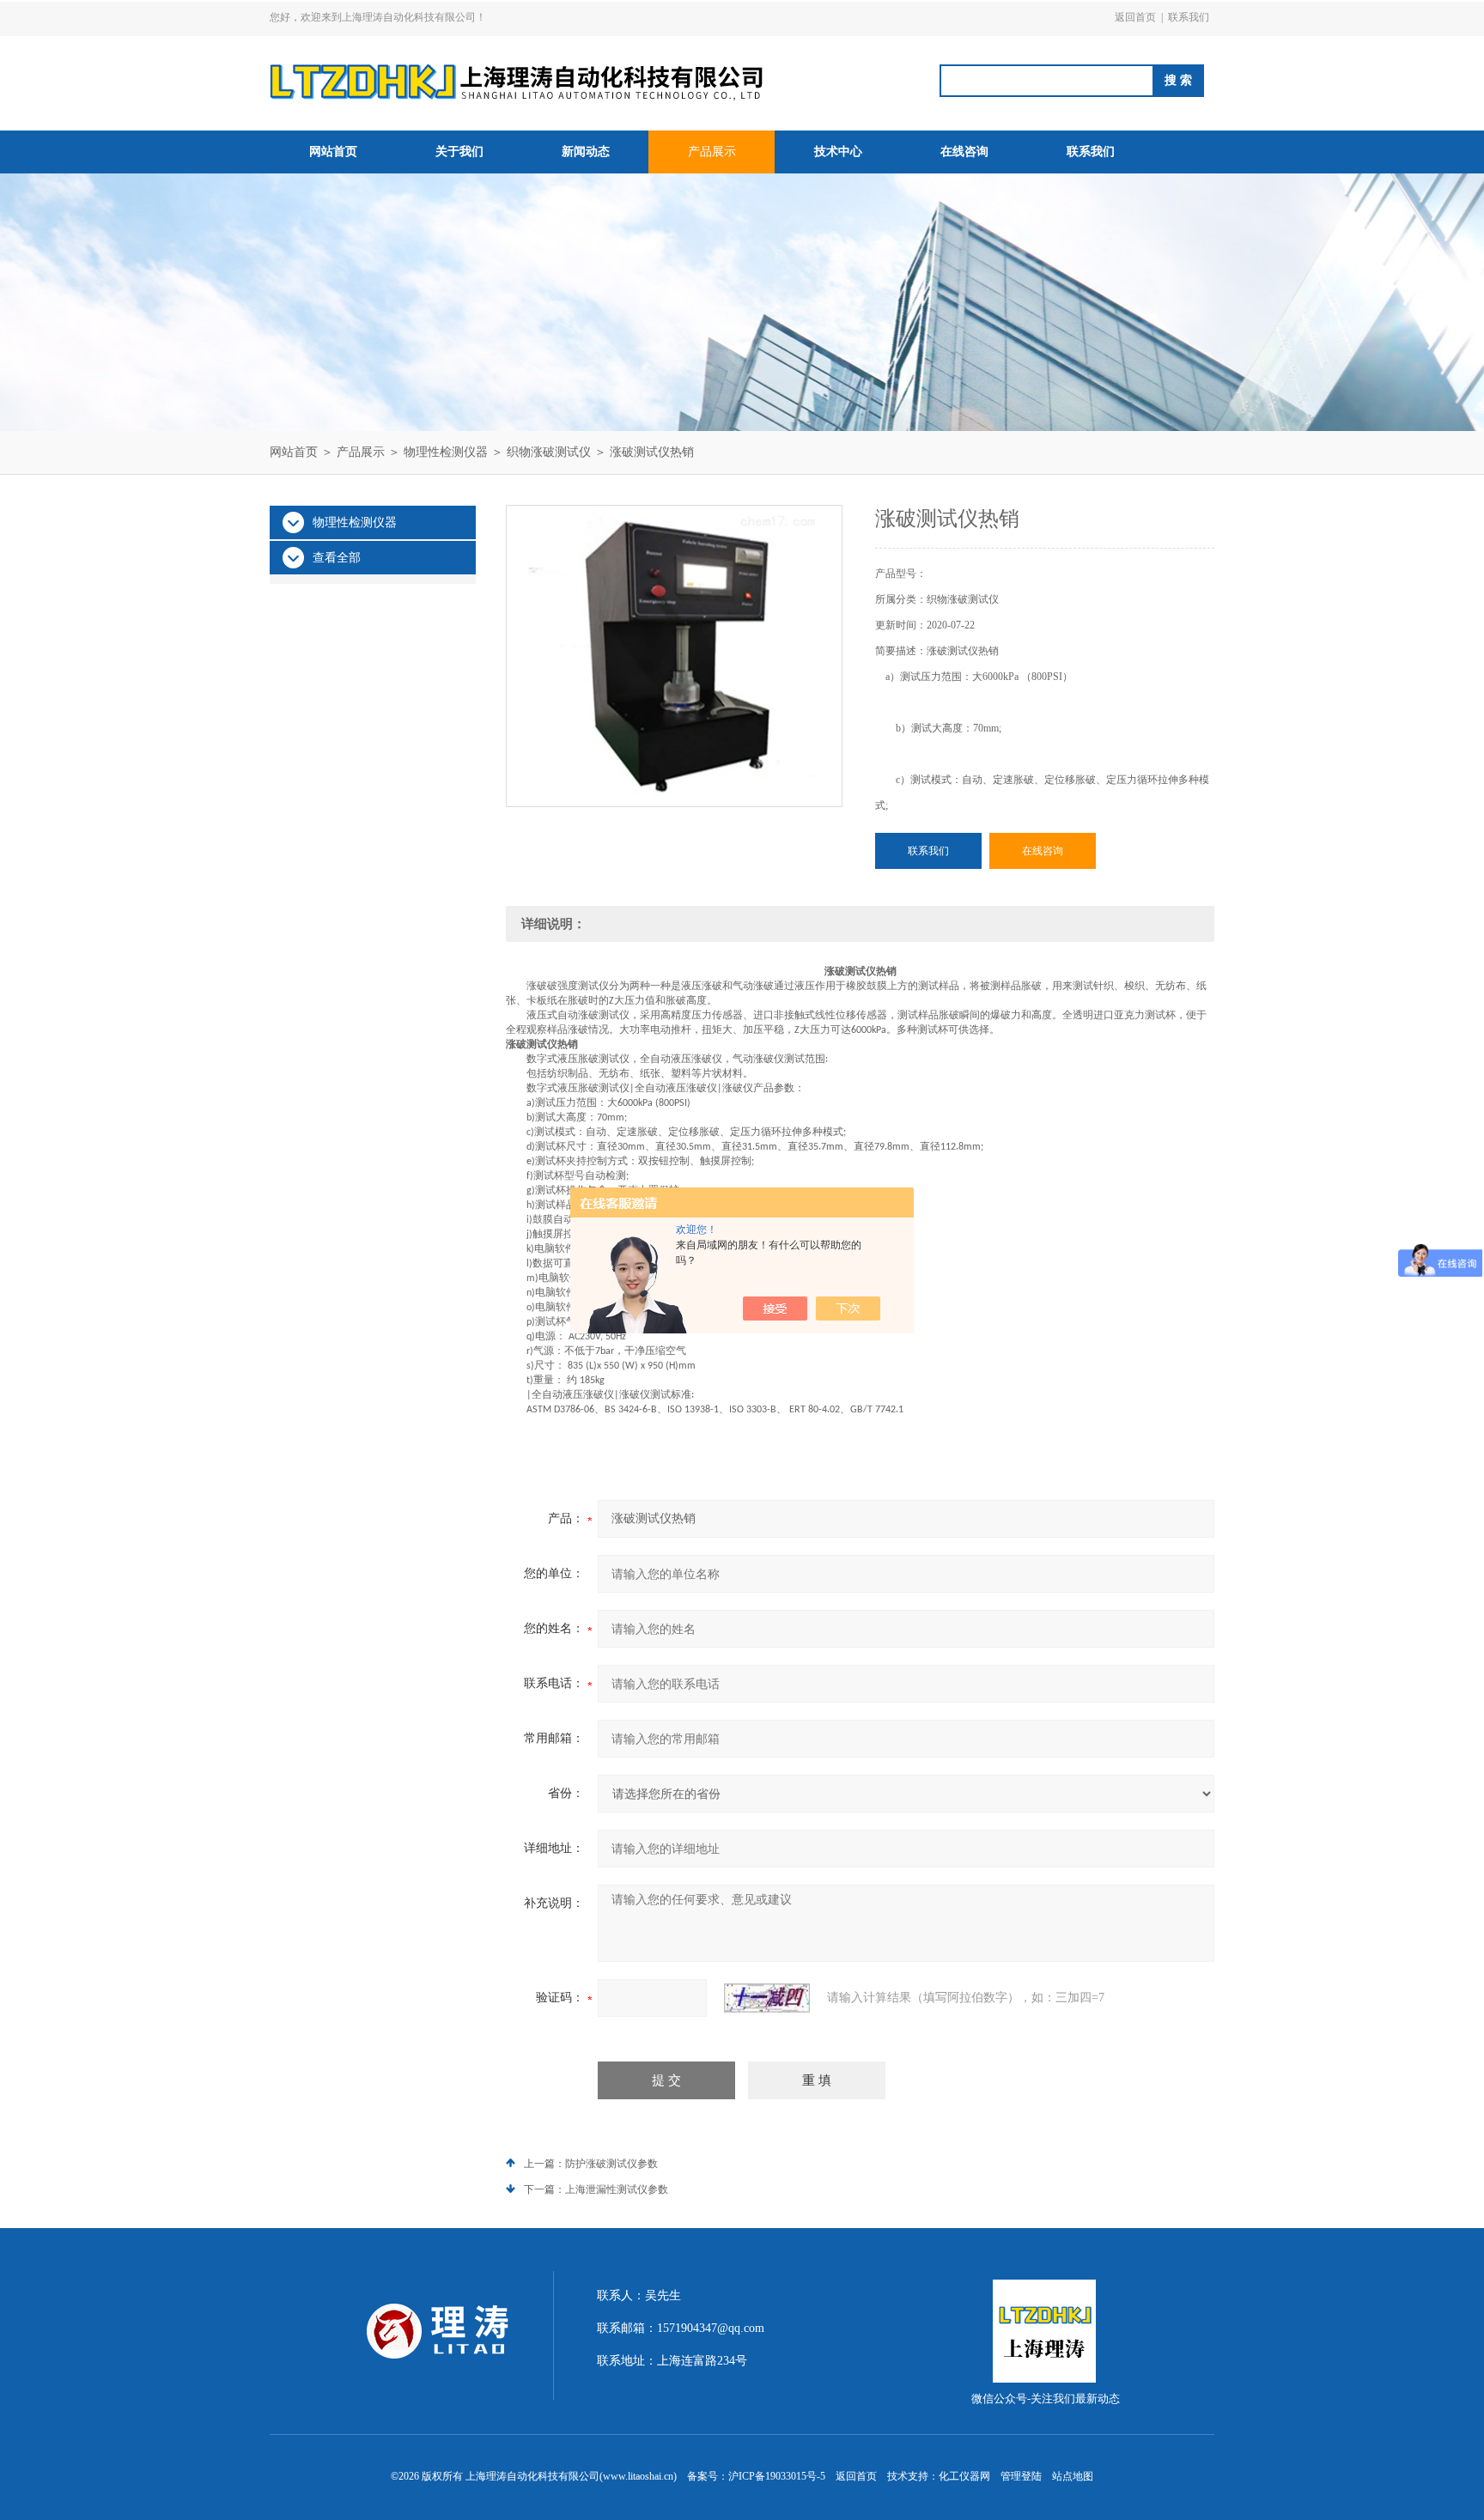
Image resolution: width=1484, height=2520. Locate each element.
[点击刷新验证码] (767, 1998)
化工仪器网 (964, 2476)
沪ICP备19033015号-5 (777, 2476)
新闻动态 (586, 152)
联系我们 (1189, 17)
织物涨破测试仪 (549, 452)
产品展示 (712, 152)
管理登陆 (1021, 2476)
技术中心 (838, 152)
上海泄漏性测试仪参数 (617, 2189)
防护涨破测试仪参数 (611, 2164)
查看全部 (337, 558)
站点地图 (1073, 2476)
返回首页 (1135, 17)
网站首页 (333, 152)
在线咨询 (964, 152)
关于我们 (459, 152)
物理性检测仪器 (446, 452)
